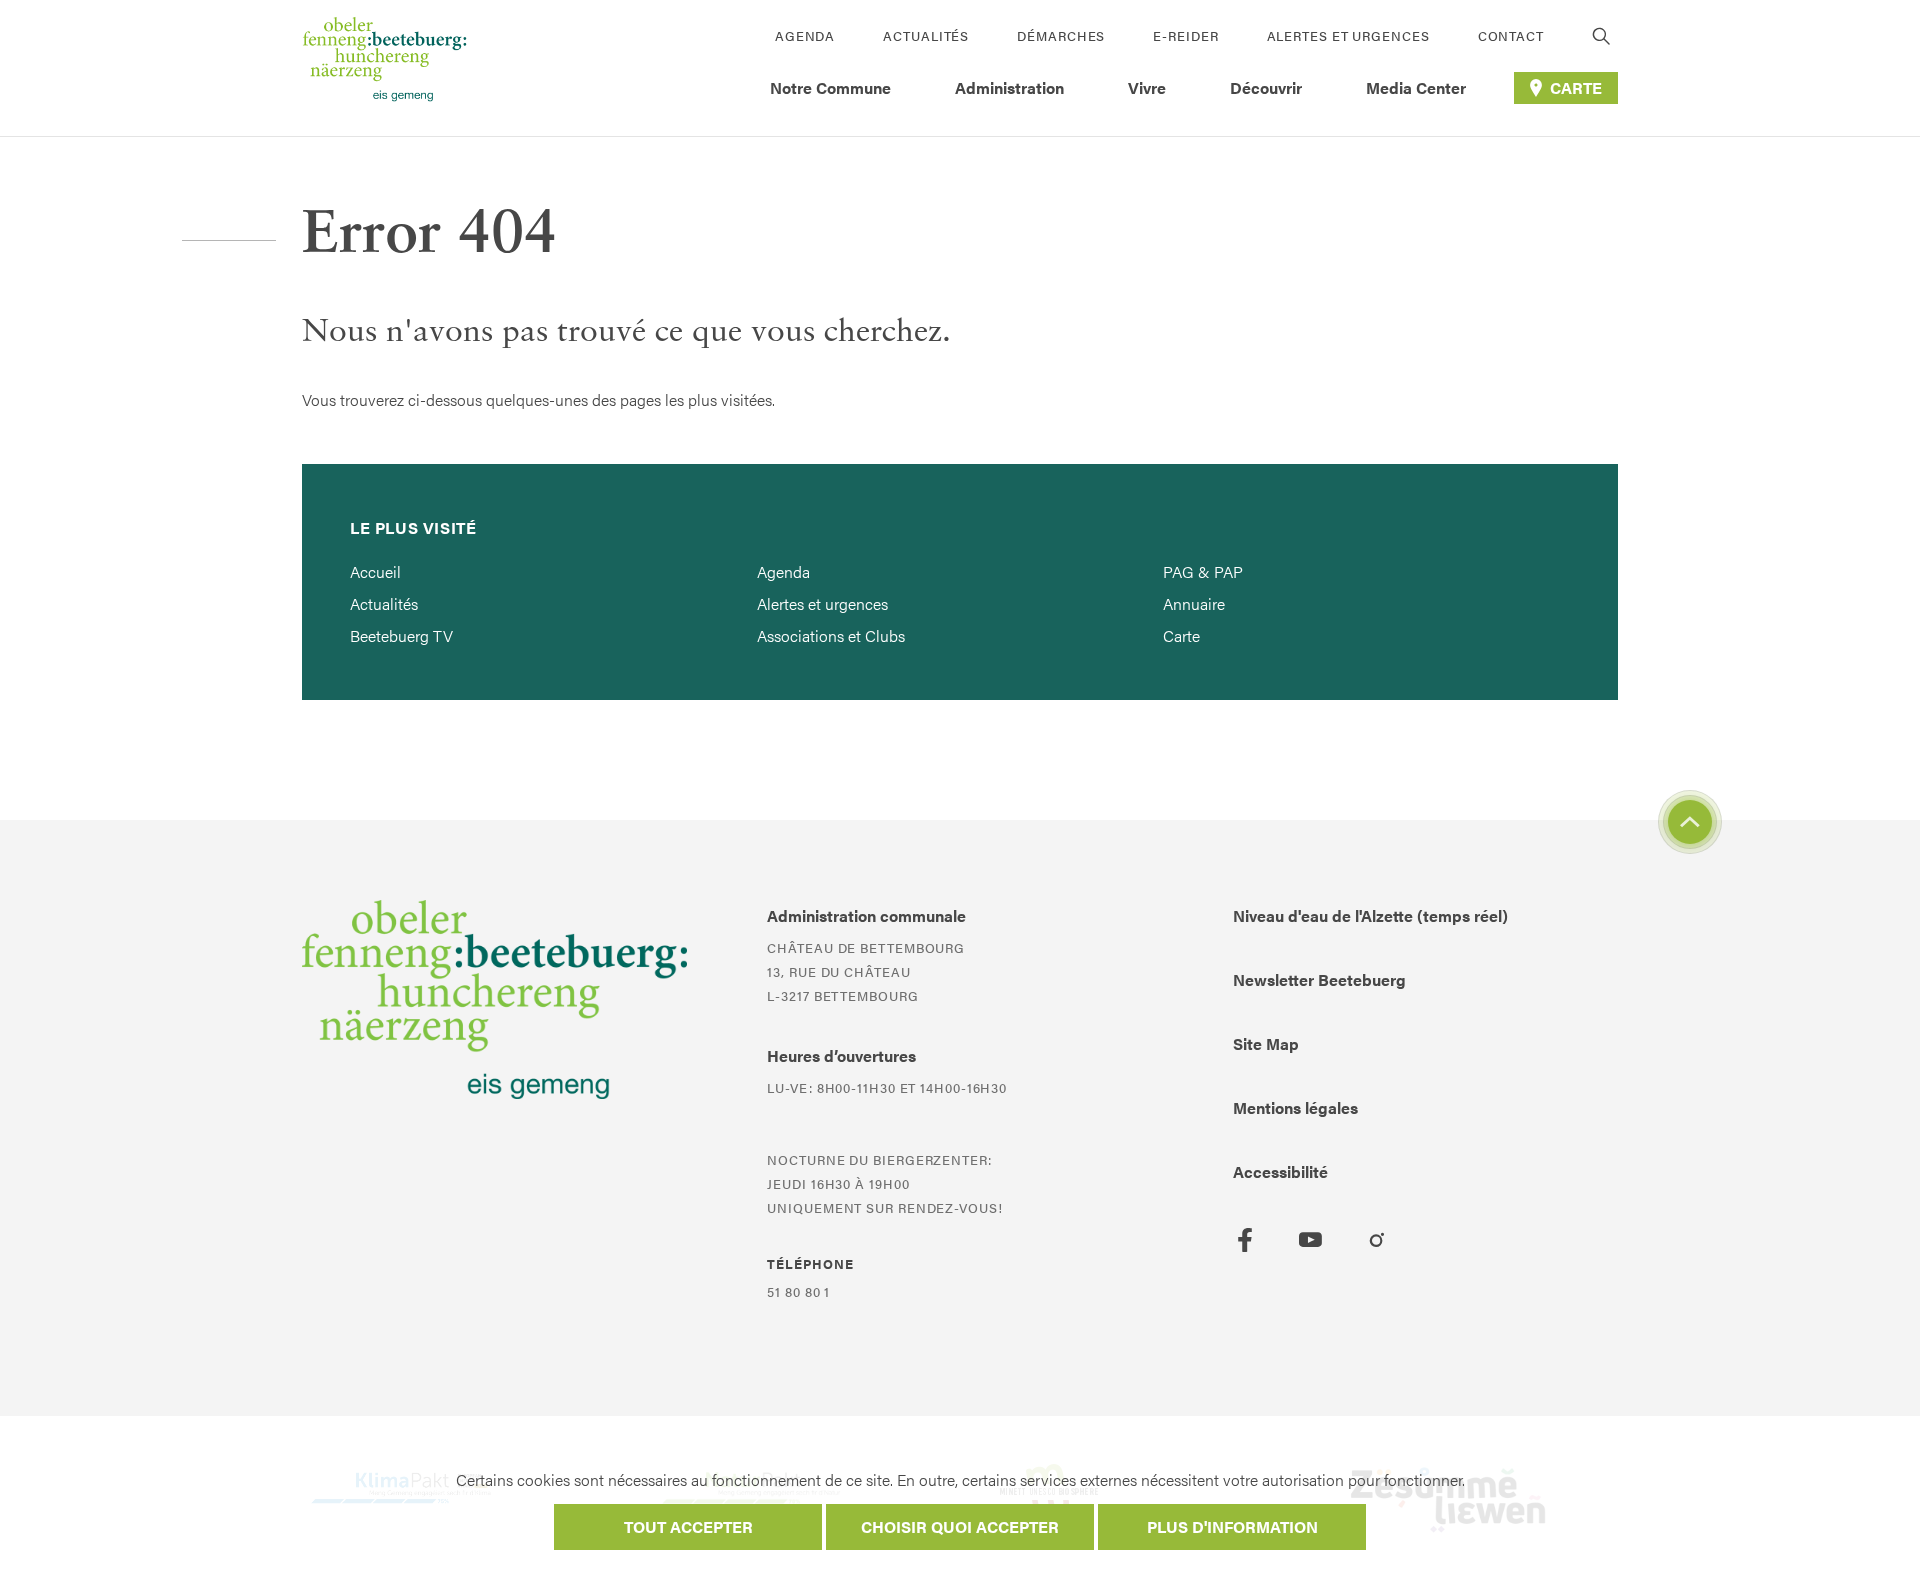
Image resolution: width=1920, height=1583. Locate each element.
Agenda (805, 35)
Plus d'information (1232, 1526)
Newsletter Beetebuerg (1319, 979)
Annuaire (1194, 603)
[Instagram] (1377, 1240)
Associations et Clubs (831, 635)
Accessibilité (1280, 1171)
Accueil (375, 571)
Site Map (1266, 1043)
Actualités (926, 35)
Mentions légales (1295, 1107)
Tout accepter (688, 1526)
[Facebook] (1245, 1240)
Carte (1181, 635)
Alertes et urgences (1348, 35)
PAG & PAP (1203, 571)
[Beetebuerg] (384, 68)
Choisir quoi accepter (960, 1526)
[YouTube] (1311, 1240)
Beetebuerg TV (401, 635)
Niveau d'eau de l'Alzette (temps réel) (1370, 915)
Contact (1511, 35)
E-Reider (1185, 35)
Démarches (1061, 35)
